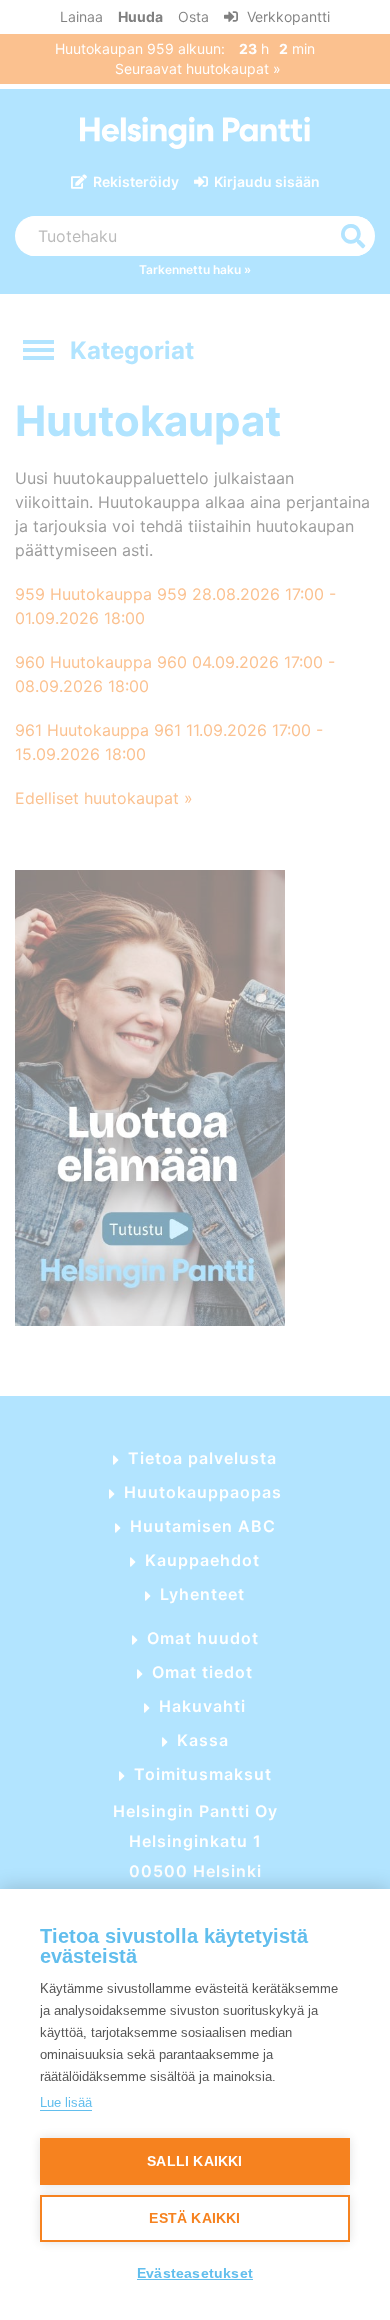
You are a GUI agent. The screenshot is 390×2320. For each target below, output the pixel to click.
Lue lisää (66, 2102)
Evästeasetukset (195, 2273)
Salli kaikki (194, 2161)
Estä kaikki (194, 2218)
